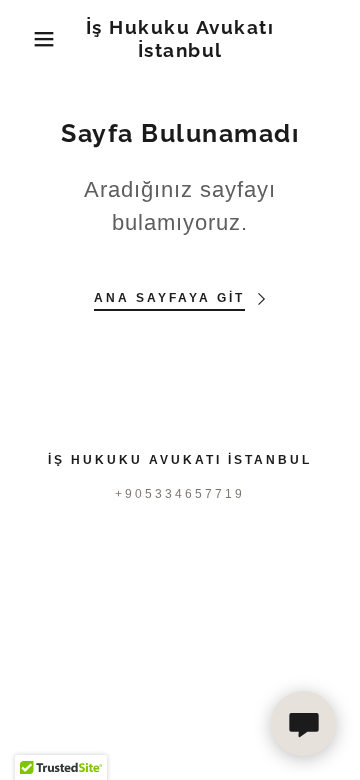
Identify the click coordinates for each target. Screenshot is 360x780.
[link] (180, 39)
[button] (29, 39)
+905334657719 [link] (180, 494)
